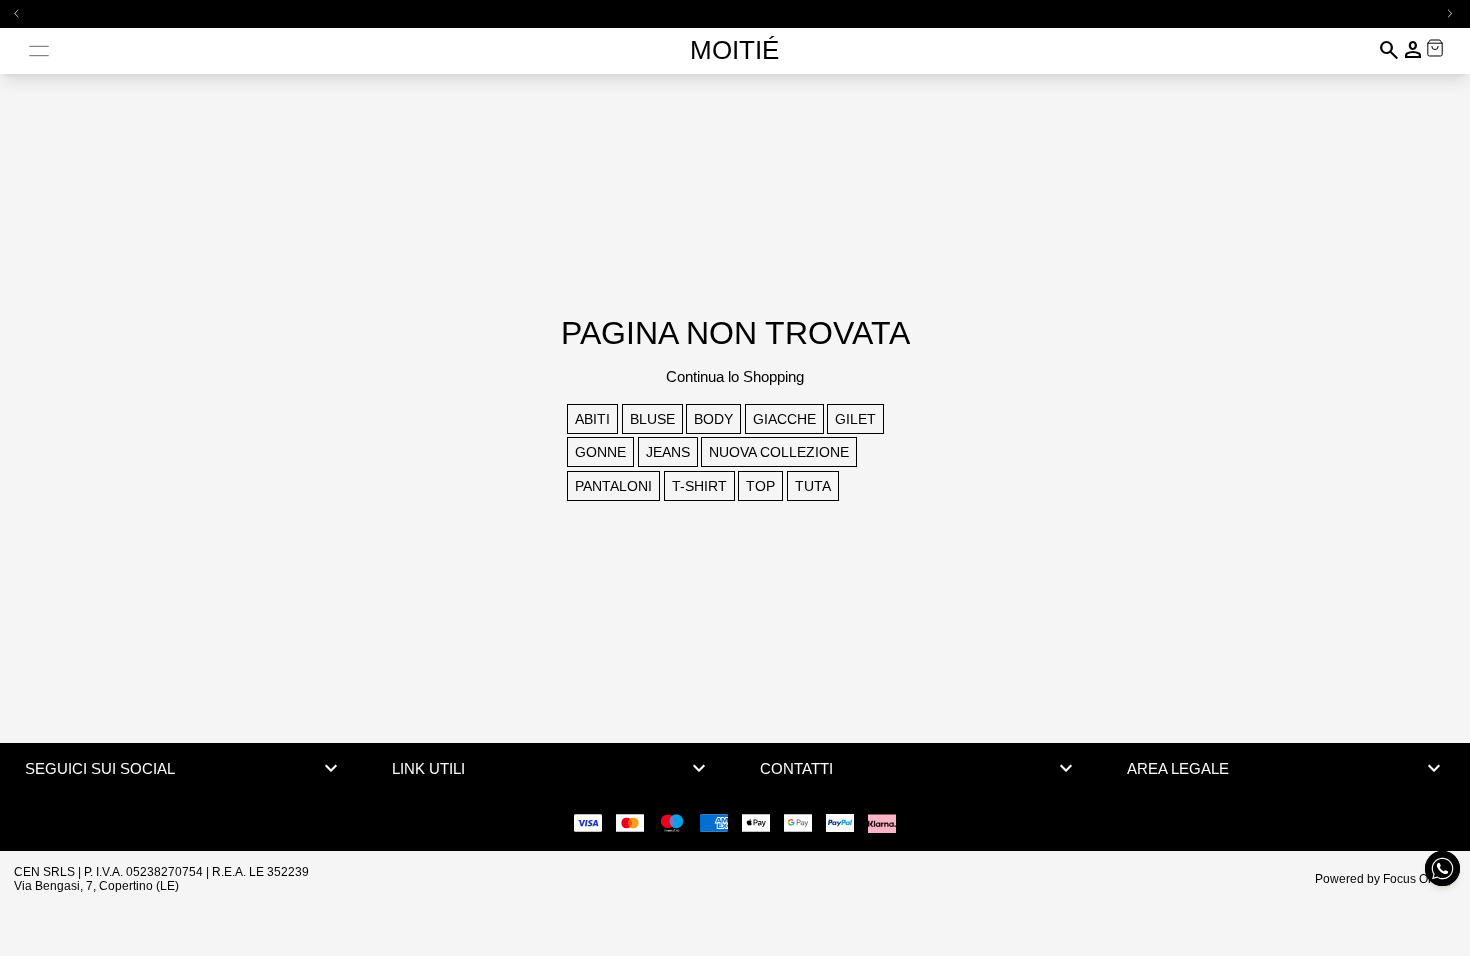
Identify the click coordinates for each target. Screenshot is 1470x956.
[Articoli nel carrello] (1435, 48)
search (1389, 50)
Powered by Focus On (1375, 879)
